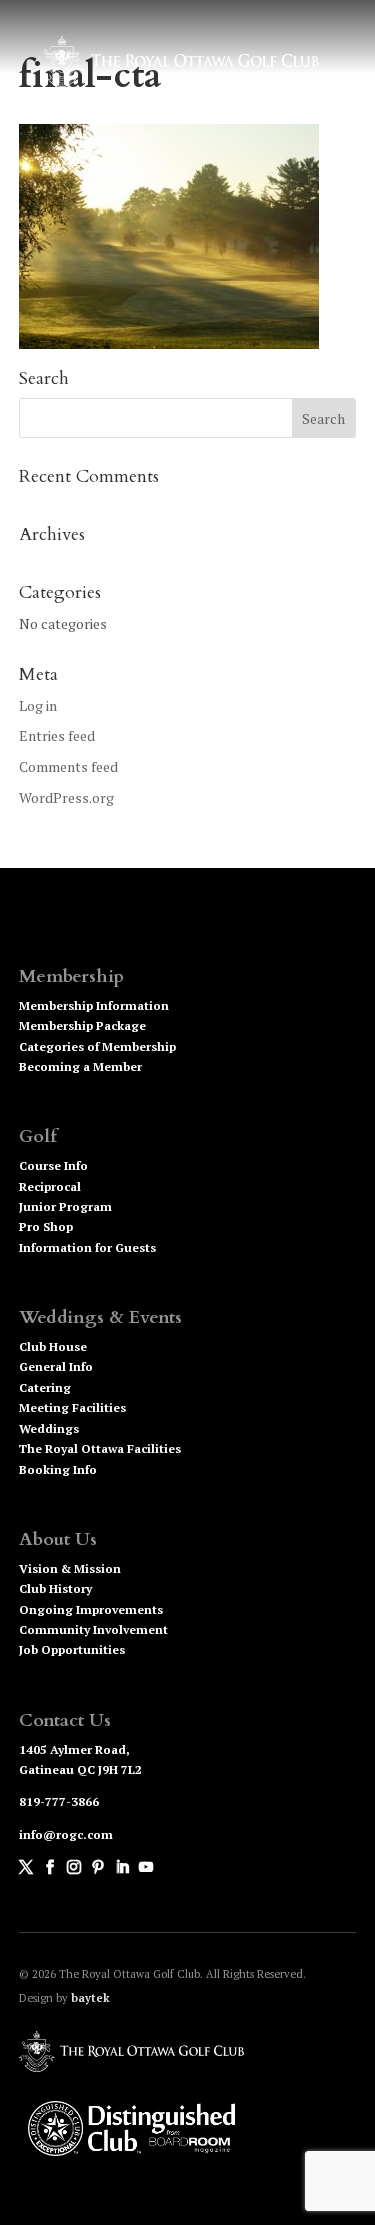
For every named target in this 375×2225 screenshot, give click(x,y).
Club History (55, 1588)
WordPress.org (66, 797)
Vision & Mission (70, 1568)
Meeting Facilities (72, 1407)
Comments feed (68, 766)
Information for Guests (87, 1247)
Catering (45, 1387)
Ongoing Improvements (91, 1609)
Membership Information (94, 1005)
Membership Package (82, 1025)
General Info (56, 1366)
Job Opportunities (72, 1649)
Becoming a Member (80, 1066)
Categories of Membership (97, 1046)
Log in (38, 705)
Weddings (49, 1428)
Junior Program (65, 1206)
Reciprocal (50, 1186)
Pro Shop (46, 1226)
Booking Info (58, 1469)
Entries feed (57, 735)
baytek (90, 1998)
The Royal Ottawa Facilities (100, 1448)
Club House (53, 1346)
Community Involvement (93, 1629)
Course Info (53, 1165)
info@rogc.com (66, 1834)
